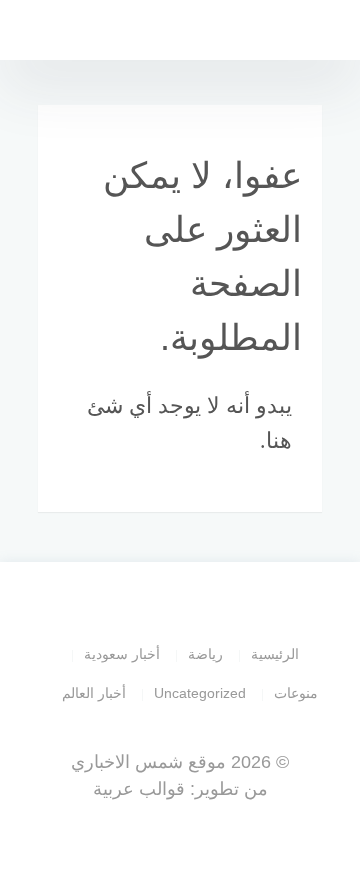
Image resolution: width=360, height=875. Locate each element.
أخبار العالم (94, 693)
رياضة (205, 654)
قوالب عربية (139, 789)
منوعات (296, 693)
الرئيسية (275, 654)
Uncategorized (200, 693)
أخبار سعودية (122, 654)
